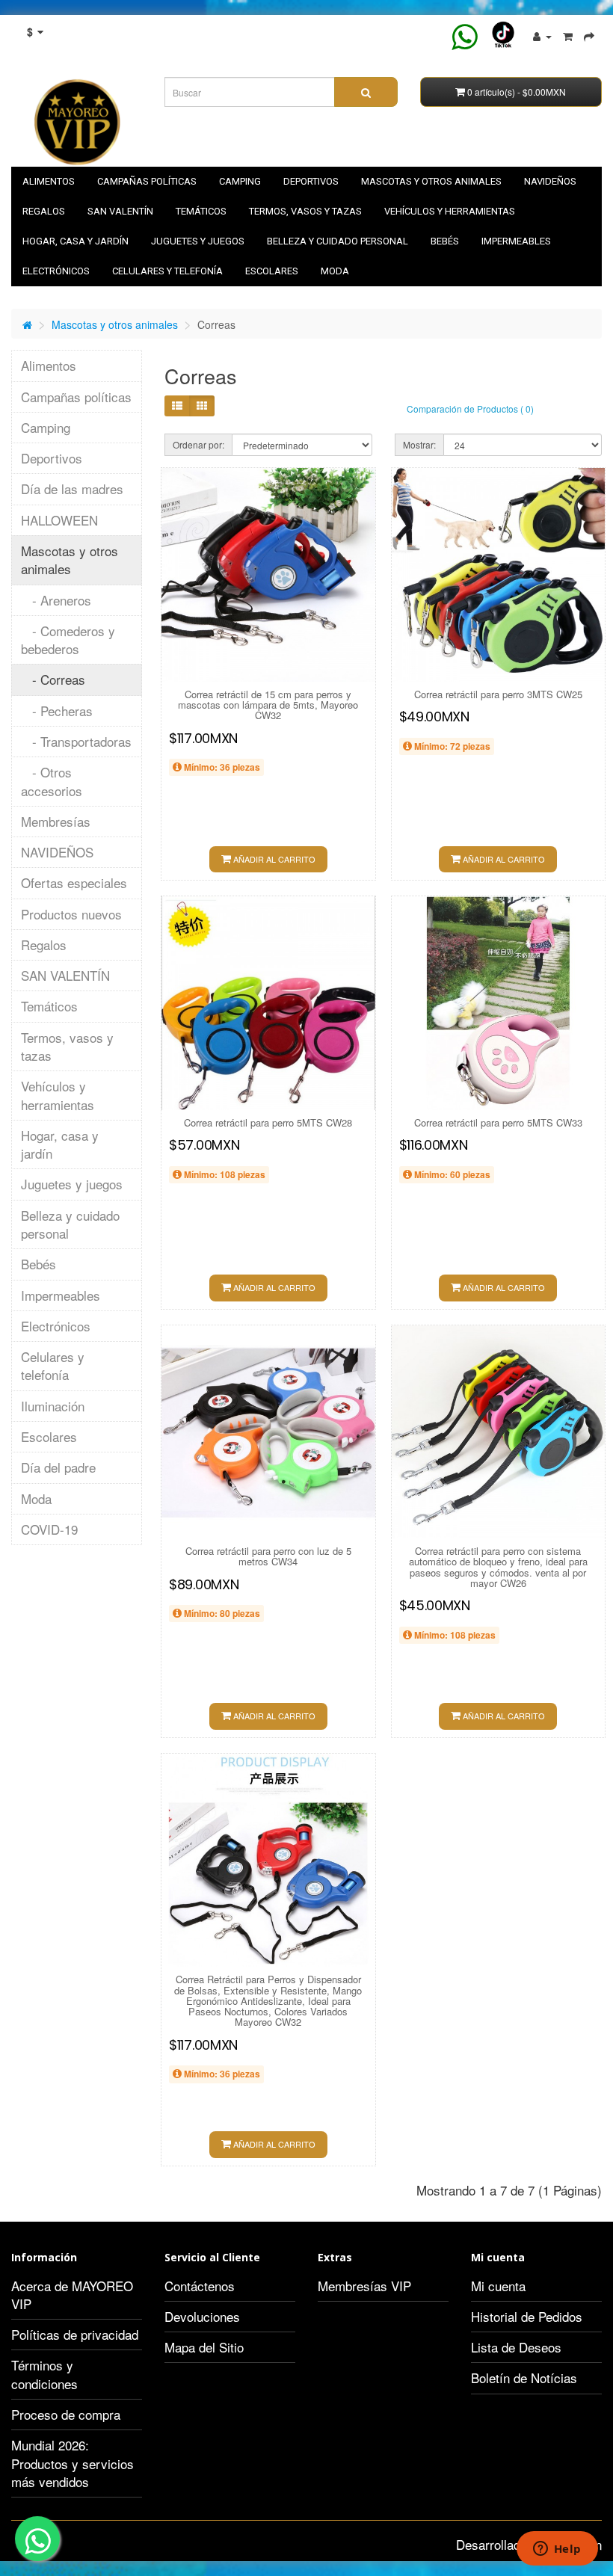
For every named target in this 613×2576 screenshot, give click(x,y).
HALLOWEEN (59, 520)
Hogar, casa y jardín (76, 241)
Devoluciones (202, 2316)
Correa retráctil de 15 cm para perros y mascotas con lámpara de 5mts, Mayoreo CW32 (268, 705)
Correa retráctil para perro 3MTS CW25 (498, 694)
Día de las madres (72, 489)
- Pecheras (57, 711)
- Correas (53, 679)
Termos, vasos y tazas (305, 211)
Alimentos (49, 181)
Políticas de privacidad (75, 2334)
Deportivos (311, 181)
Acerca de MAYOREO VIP (72, 2295)
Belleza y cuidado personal (338, 241)
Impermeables (516, 241)
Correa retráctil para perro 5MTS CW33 (498, 1122)
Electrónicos (56, 271)
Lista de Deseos (516, 2347)
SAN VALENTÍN (120, 211)
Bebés (445, 241)
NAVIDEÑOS (550, 181)
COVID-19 (49, 1529)
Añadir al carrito (273, 859)
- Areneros (56, 600)
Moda (335, 271)
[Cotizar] (589, 35)
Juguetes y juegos (198, 241)
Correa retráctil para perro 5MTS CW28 (268, 1122)
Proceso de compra (66, 2414)
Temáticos (201, 211)
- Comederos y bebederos (68, 640)
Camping (240, 181)
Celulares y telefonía (167, 271)
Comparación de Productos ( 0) (470, 409)
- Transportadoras (76, 741)
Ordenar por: (198, 444)
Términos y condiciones (44, 2374)
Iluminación (53, 1406)
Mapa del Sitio (204, 2347)
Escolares (272, 271)
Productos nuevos (71, 914)
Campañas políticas (147, 181)
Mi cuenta (498, 2286)
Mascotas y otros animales (431, 181)
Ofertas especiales (74, 882)
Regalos (44, 211)
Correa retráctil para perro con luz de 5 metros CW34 (268, 1556)
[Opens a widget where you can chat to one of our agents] (557, 2550)
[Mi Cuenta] (542, 35)
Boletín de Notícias (524, 2378)
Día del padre (58, 1467)
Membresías (56, 821)
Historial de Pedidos (527, 2316)
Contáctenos (200, 2286)
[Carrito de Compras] (568, 35)
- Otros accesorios (52, 781)
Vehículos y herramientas (450, 211)
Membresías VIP (364, 2286)
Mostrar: (419, 444)
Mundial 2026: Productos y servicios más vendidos (73, 2463)
